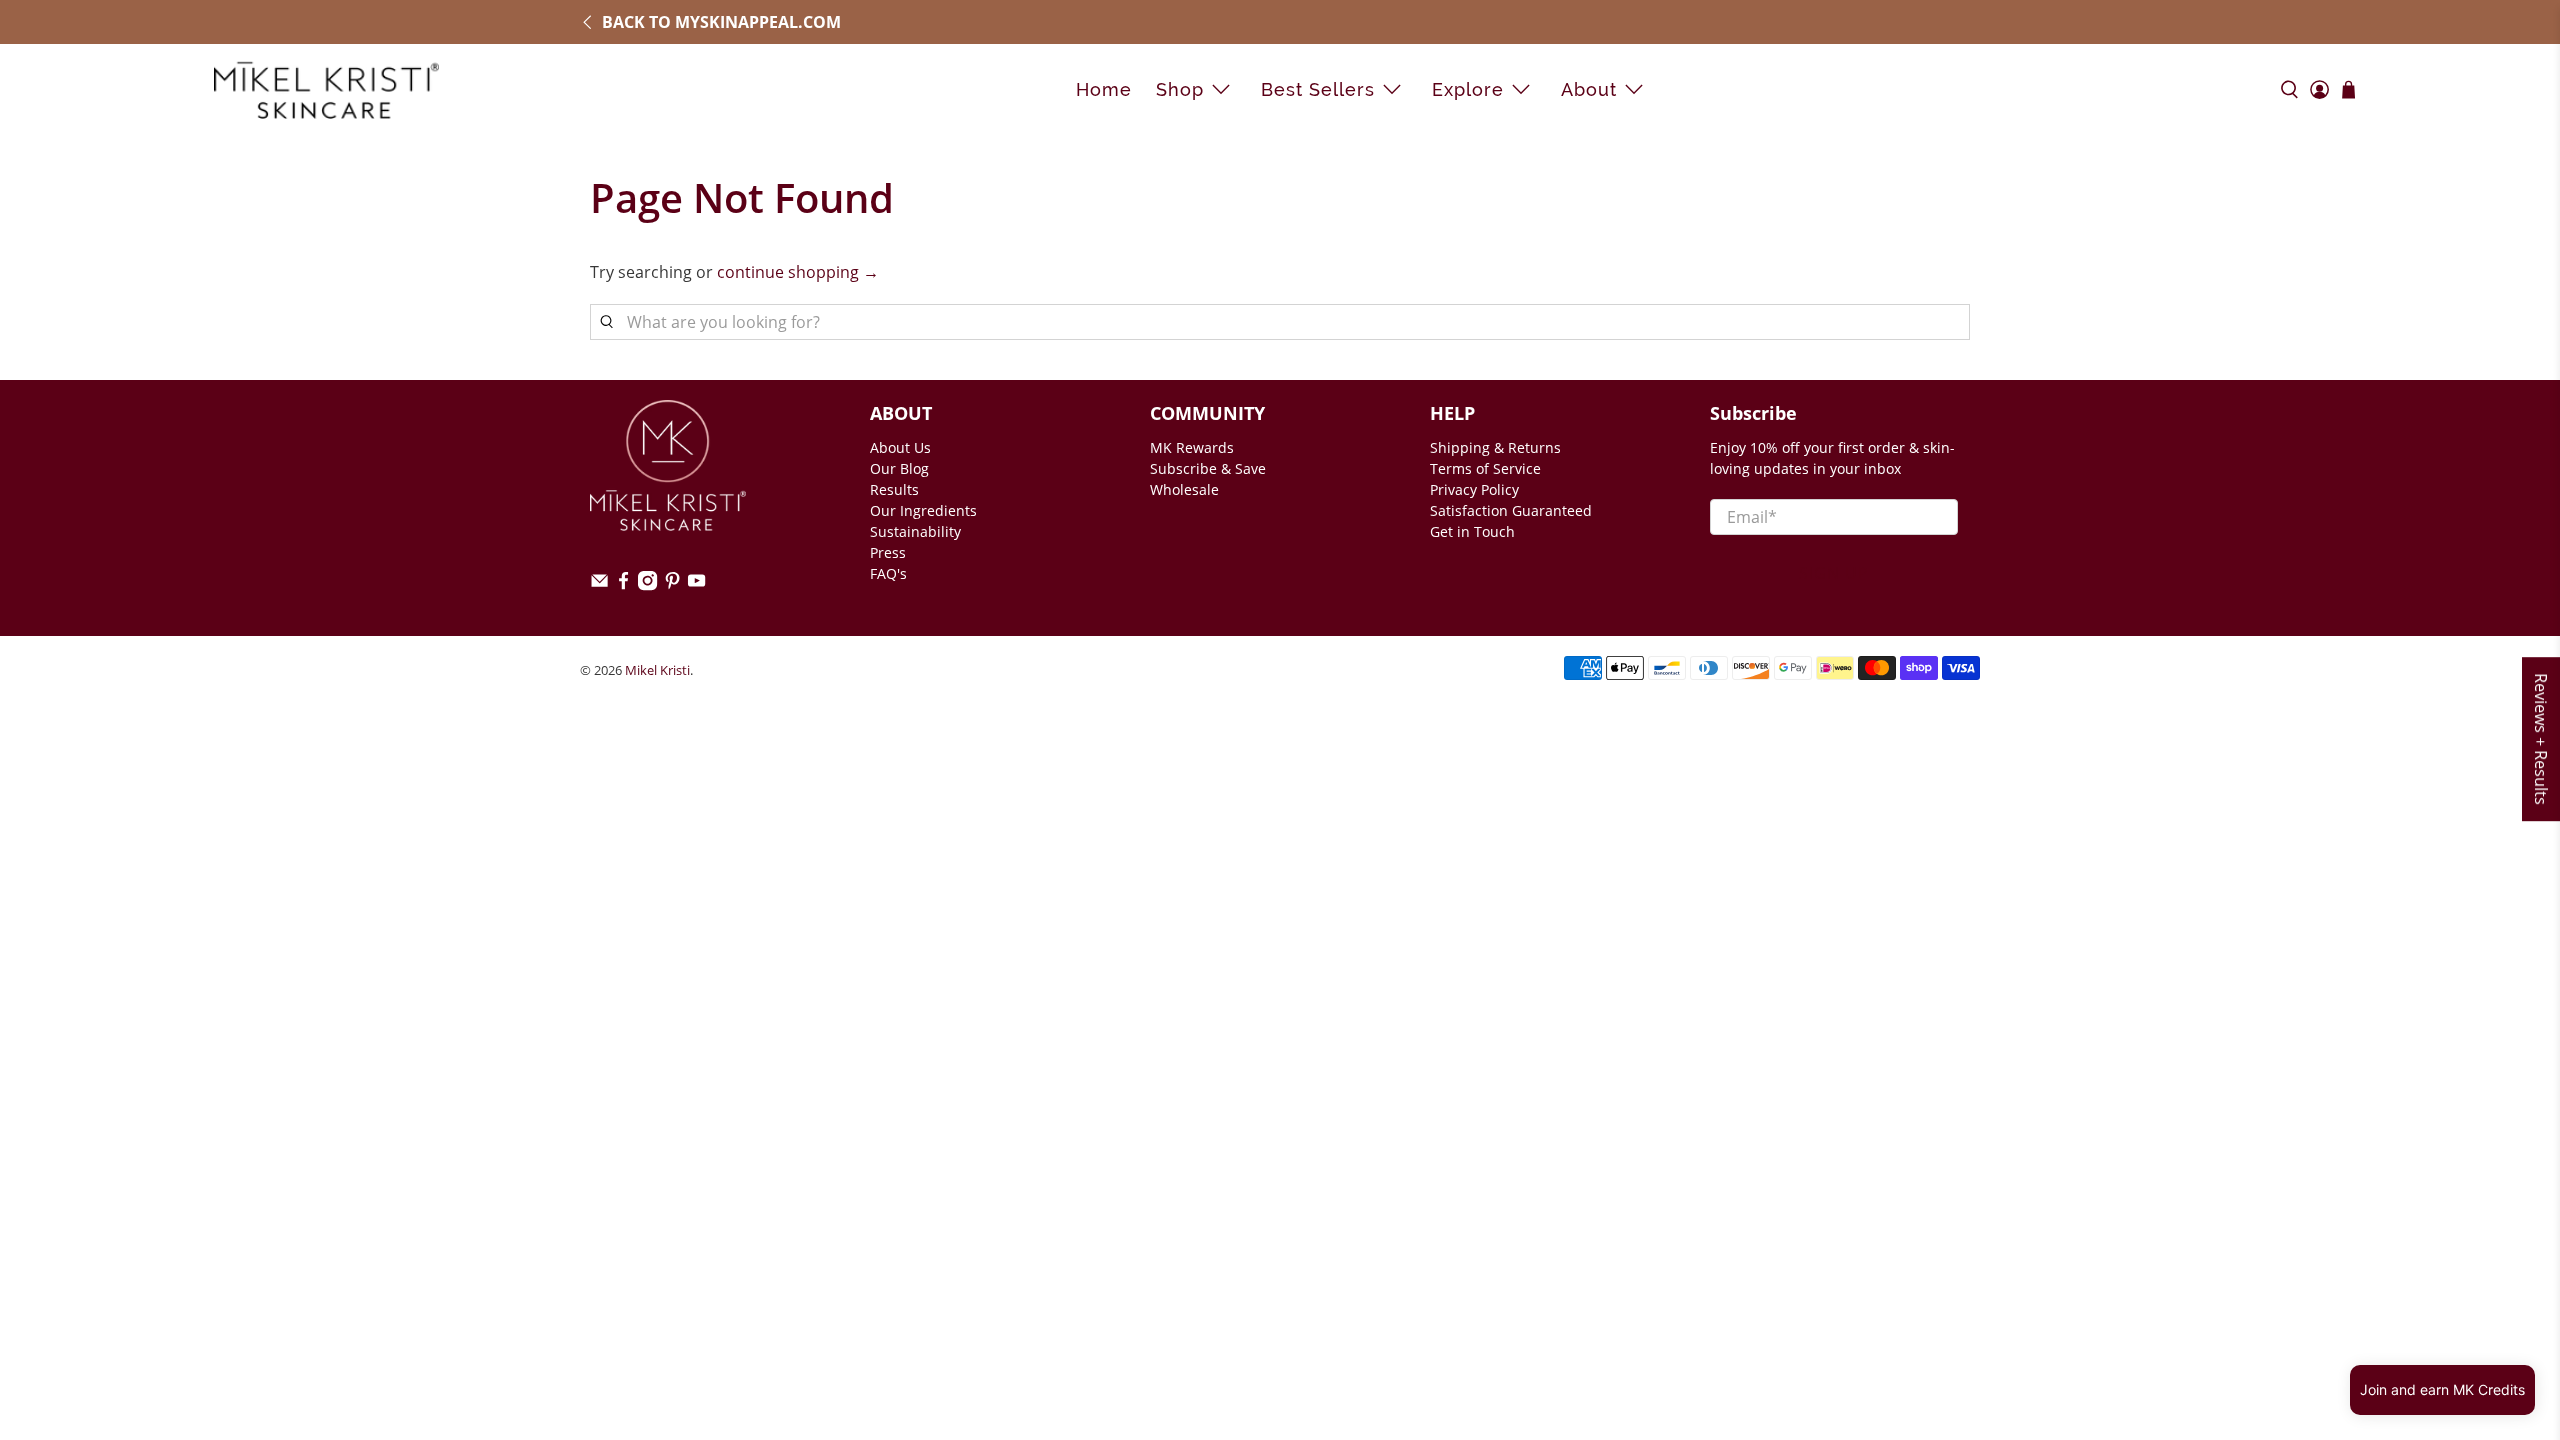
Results (894, 489)
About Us (900, 447)
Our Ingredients (923, 510)
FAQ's (888, 573)
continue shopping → (798, 272)
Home (1104, 89)
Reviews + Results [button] (2541, 739)
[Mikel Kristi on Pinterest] (672, 585)
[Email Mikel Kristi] (599, 585)
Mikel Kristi (657, 670)
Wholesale (1184, 489)
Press (888, 552)
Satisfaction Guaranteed (1511, 510)
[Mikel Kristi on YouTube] (696, 585)
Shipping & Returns (1495, 447)
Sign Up (1834, 573)
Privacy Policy (1474, 489)
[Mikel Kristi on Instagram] (647, 585)
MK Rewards (1192, 447)
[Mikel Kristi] (326, 89)
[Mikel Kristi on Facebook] (623, 585)
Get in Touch (1472, 531)
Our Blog (899, 468)
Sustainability (915, 531)
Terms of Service (1485, 468)
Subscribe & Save (1208, 468)
